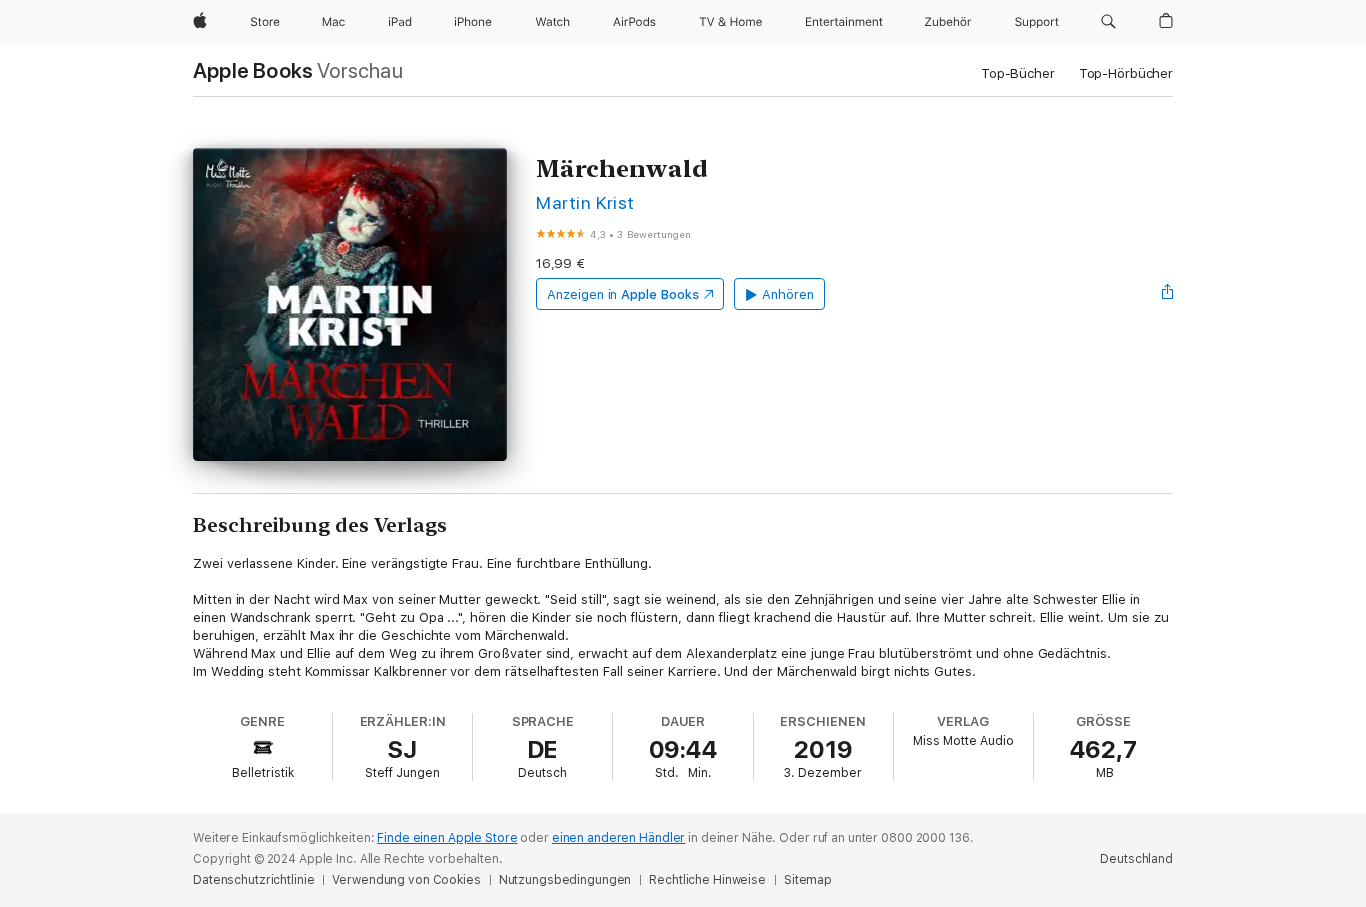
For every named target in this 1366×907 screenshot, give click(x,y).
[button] (1108, 22)
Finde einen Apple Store (447, 838)
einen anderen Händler (618, 838)
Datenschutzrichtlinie (253, 880)
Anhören (788, 294)
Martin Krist (585, 202)
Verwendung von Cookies (406, 880)
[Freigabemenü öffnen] (1168, 294)
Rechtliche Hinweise (707, 880)
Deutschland (1136, 859)
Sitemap (808, 880)
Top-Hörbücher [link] (1126, 73)
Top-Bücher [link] (1018, 73)
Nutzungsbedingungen (565, 880)
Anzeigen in (623, 294)
